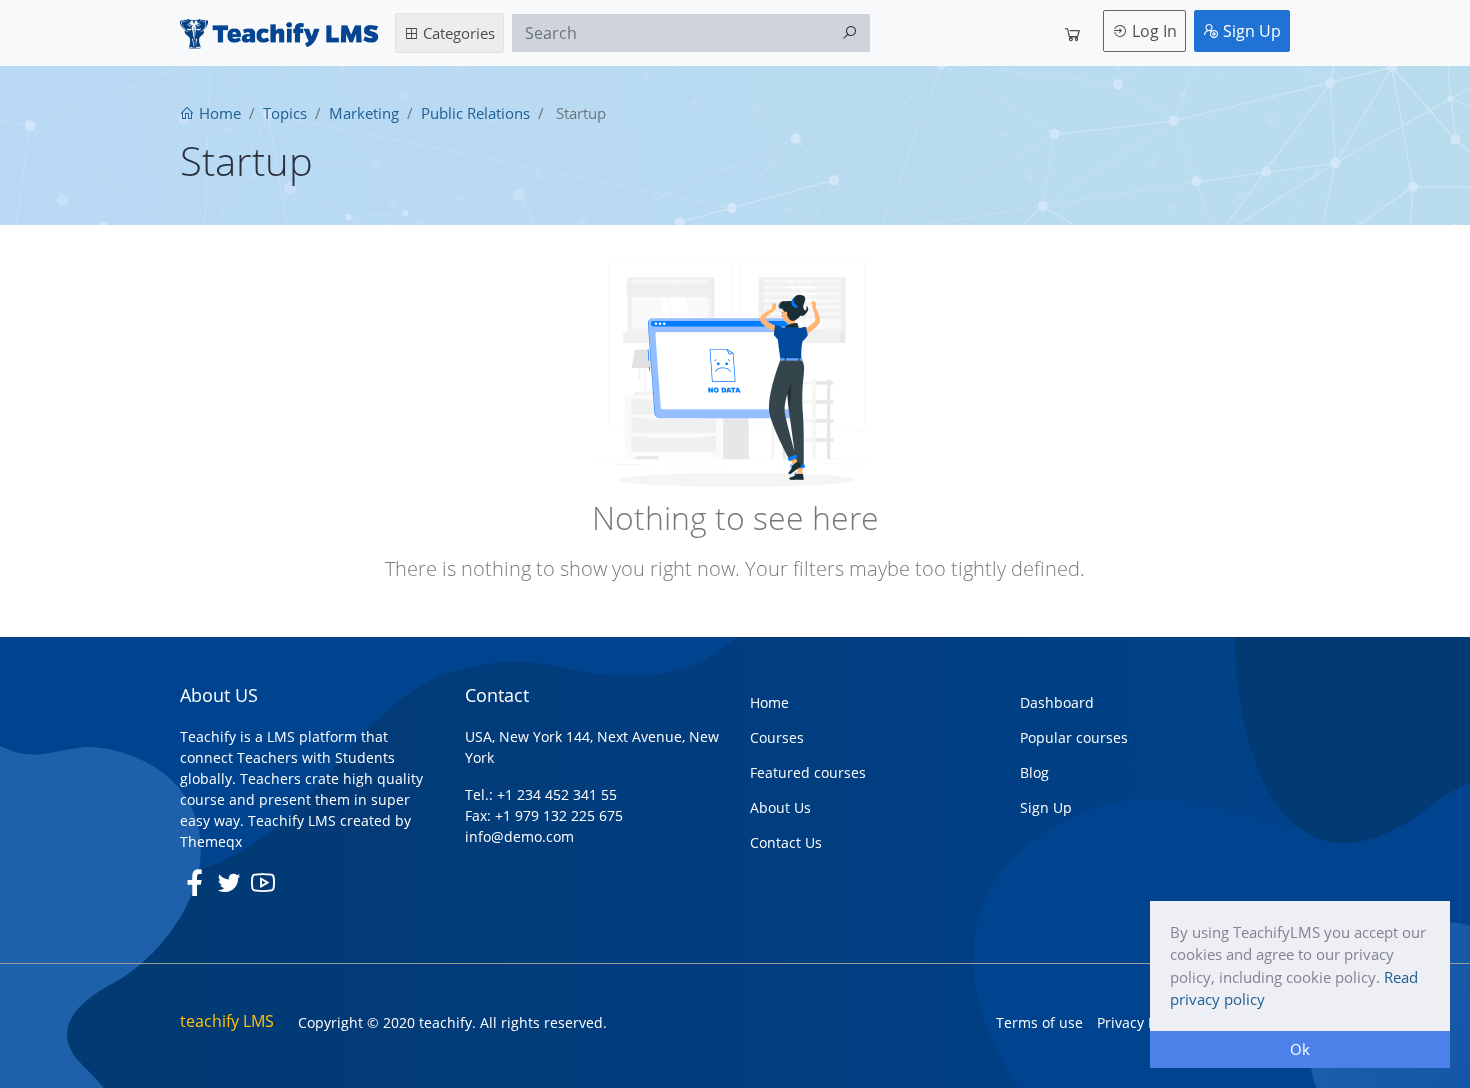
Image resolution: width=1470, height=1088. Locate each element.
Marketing (364, 113)
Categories (457, 33)
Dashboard (1057, 702)
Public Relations (475, 113)
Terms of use (1039, 1022)
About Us (780, 807)
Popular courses (1074, 737)
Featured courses (808, 772)
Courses (777, 737)
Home (218, 113)
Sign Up (1250, 31)
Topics (285, 113)
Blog (1034, 772)
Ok (1300, 1049)
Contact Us (786, 842)
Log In (1152, 31)
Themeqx (211, 841)
